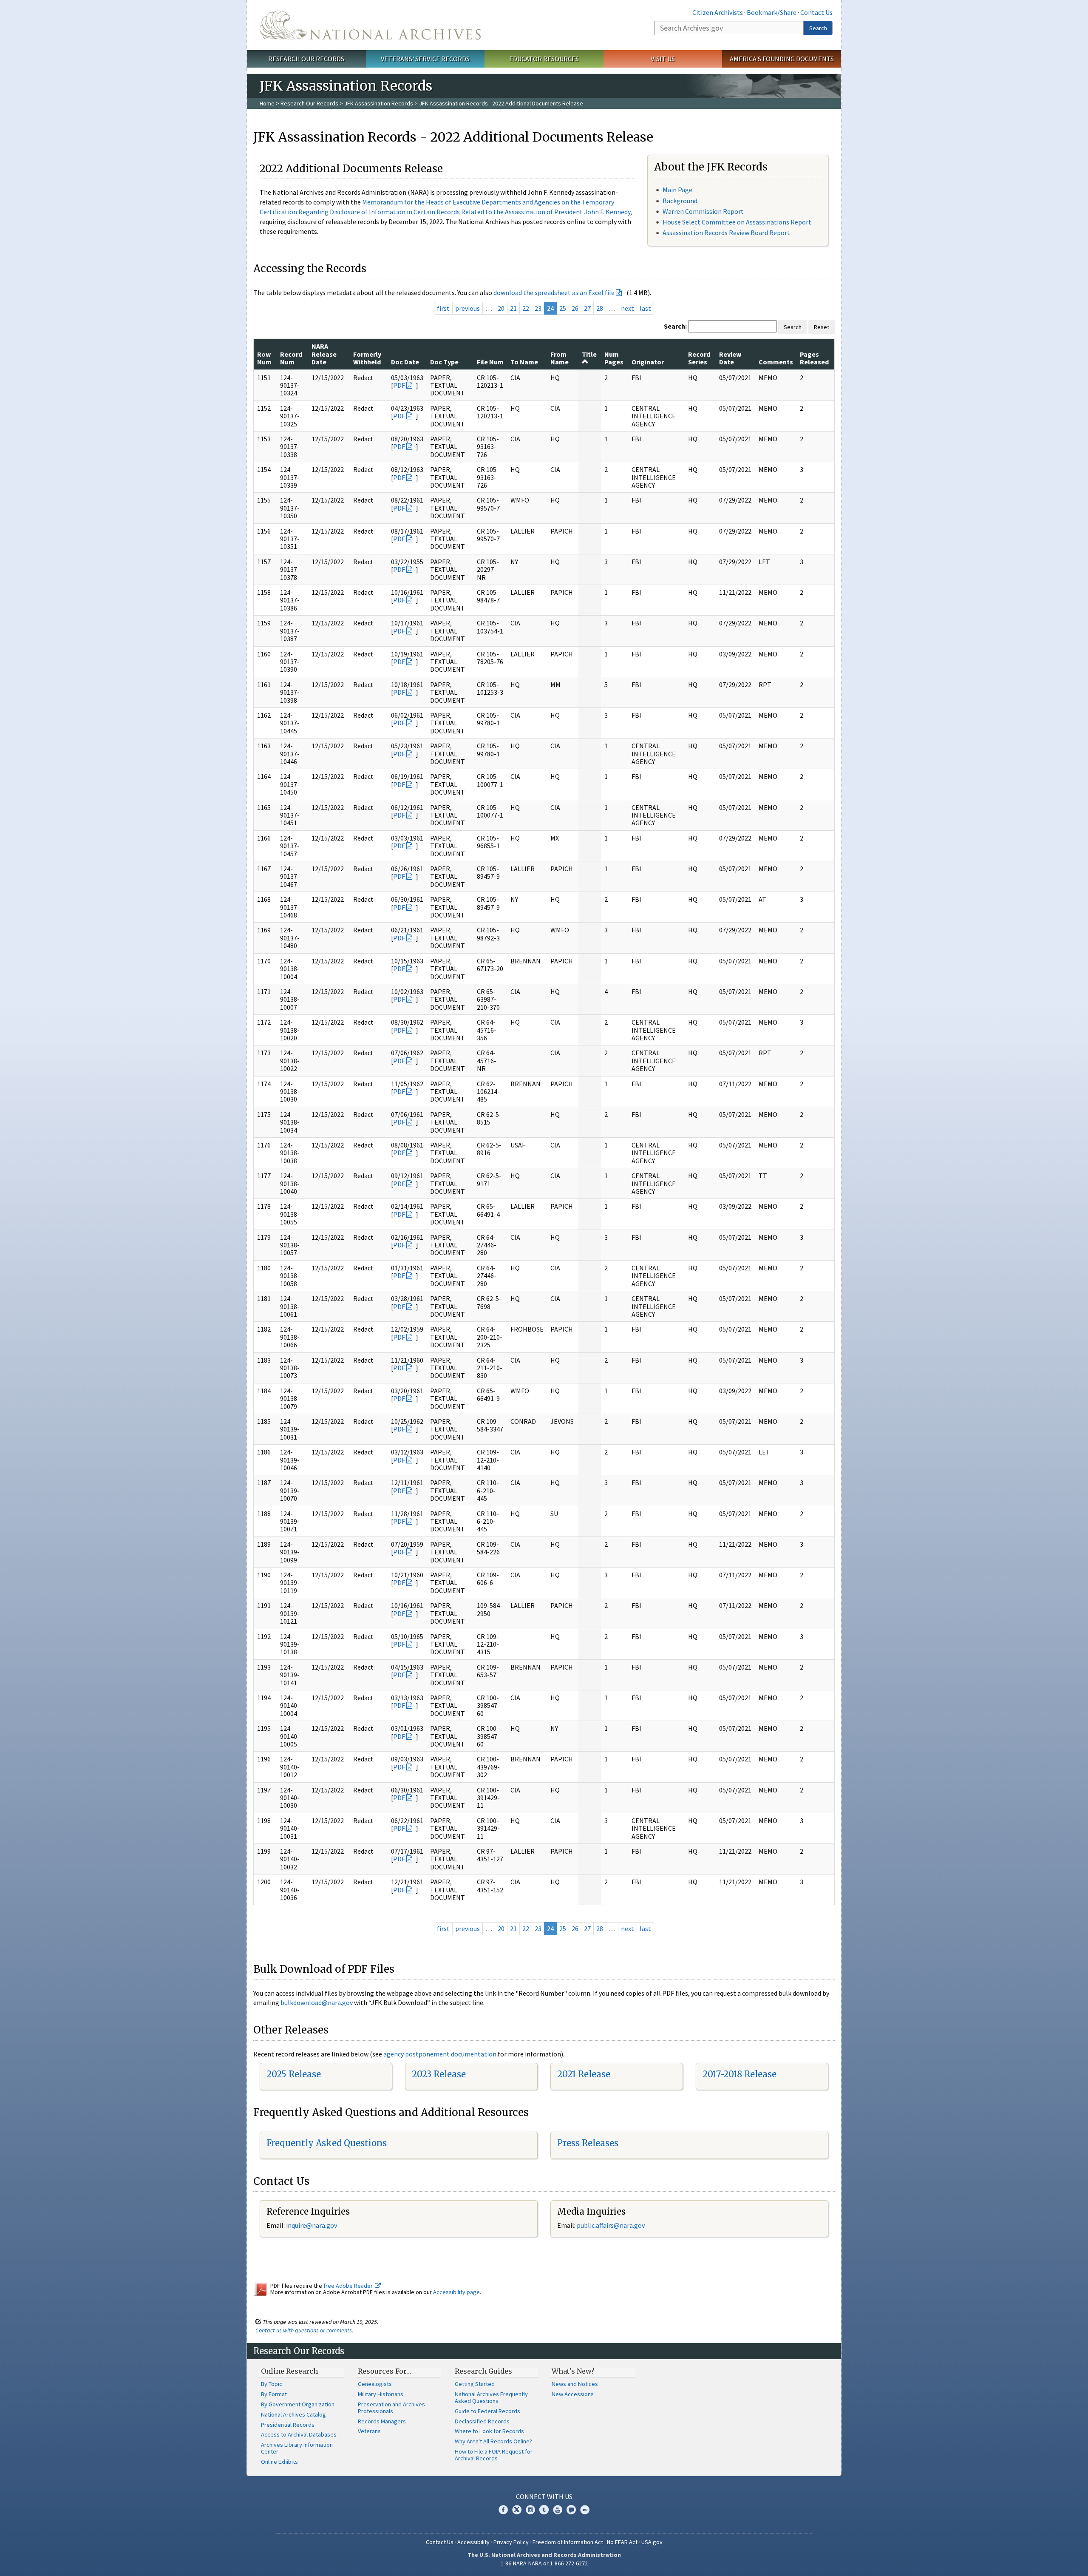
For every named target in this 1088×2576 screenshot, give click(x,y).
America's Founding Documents (782, 59)
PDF (399, 385)
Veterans (369, 2431)
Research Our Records (306, 59)
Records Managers (382, 2421)
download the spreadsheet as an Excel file (554, 293)
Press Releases (588, 2143)
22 (526, 308)
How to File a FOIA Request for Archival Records (494, 2455)
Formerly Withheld (367, 358)
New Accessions (573, 2394)
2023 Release (439, 2074)
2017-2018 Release (739, 2074)
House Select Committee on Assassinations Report (737, 222)
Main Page (677, 190)
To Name (524, 362)
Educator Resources (544, 59)
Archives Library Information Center (297, 2448)
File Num (490, 362)
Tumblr (544, 2510)
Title (589, 354)
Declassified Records (482, 2421)
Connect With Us (544, 2496)
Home (267, 103)
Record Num (291, 358)
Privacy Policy (511, 2542)
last (645, 308)
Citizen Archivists (718, 12)
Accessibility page (456, 2292)
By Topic (272, 2384)
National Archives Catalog (293, 2414)
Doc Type (444, 362)
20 (501, 308)
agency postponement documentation (440, 2054)
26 (575, 308)
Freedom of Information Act (568, 2542)
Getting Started (475, 2384)
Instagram (530, 2510)
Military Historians (381, 2394)
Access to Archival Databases (299, 2434)
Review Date (730, 358)
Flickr (585, 2510)
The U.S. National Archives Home (370, 25)
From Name (560, 358)
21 (513, 308)
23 (538, 308)
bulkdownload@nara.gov (317, 2002)
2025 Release (294, 2074)
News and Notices (575, 2384)
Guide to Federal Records (487, 2411)
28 (600, 308)
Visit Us (663, 59)
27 (587, 308)
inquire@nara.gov (312, 2225)
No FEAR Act (622, 2542)
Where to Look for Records (489, 2431)
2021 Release (584, 2074)
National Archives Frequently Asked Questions (491, 2397)
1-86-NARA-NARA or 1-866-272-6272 (544, 2563)
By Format (274, 2394)
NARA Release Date (324, 354)
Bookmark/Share (772, 12)
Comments (776, 362)
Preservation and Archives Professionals (391, 2408)
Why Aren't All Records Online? (493, 2441)
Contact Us (816, 12)
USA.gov (652, 2542)
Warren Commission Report (703, 211)
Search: (675, 326)
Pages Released (814, 358)
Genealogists (375, 2384)
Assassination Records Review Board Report (726, 233)
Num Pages (614, 358)
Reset (822, 327)
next (628, 308)
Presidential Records (288, 2425)
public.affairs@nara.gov (611, 2225)
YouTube (558, 2510)
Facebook (503, 2510)
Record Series (699, 358)
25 (563, 308)
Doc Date (405, 362)
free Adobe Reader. (349, 2286)
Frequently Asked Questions (327, 2143)
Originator (648, 362)
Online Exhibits (279, 2462)
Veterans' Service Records (425, 59)
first (443, 308)
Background (680, 201)
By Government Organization (298, 2404)
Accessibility (473, 2542)
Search (818, 28)
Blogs (571, 2510)
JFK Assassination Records (379, 103)
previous (467, 308)
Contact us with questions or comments (304, 2330)
